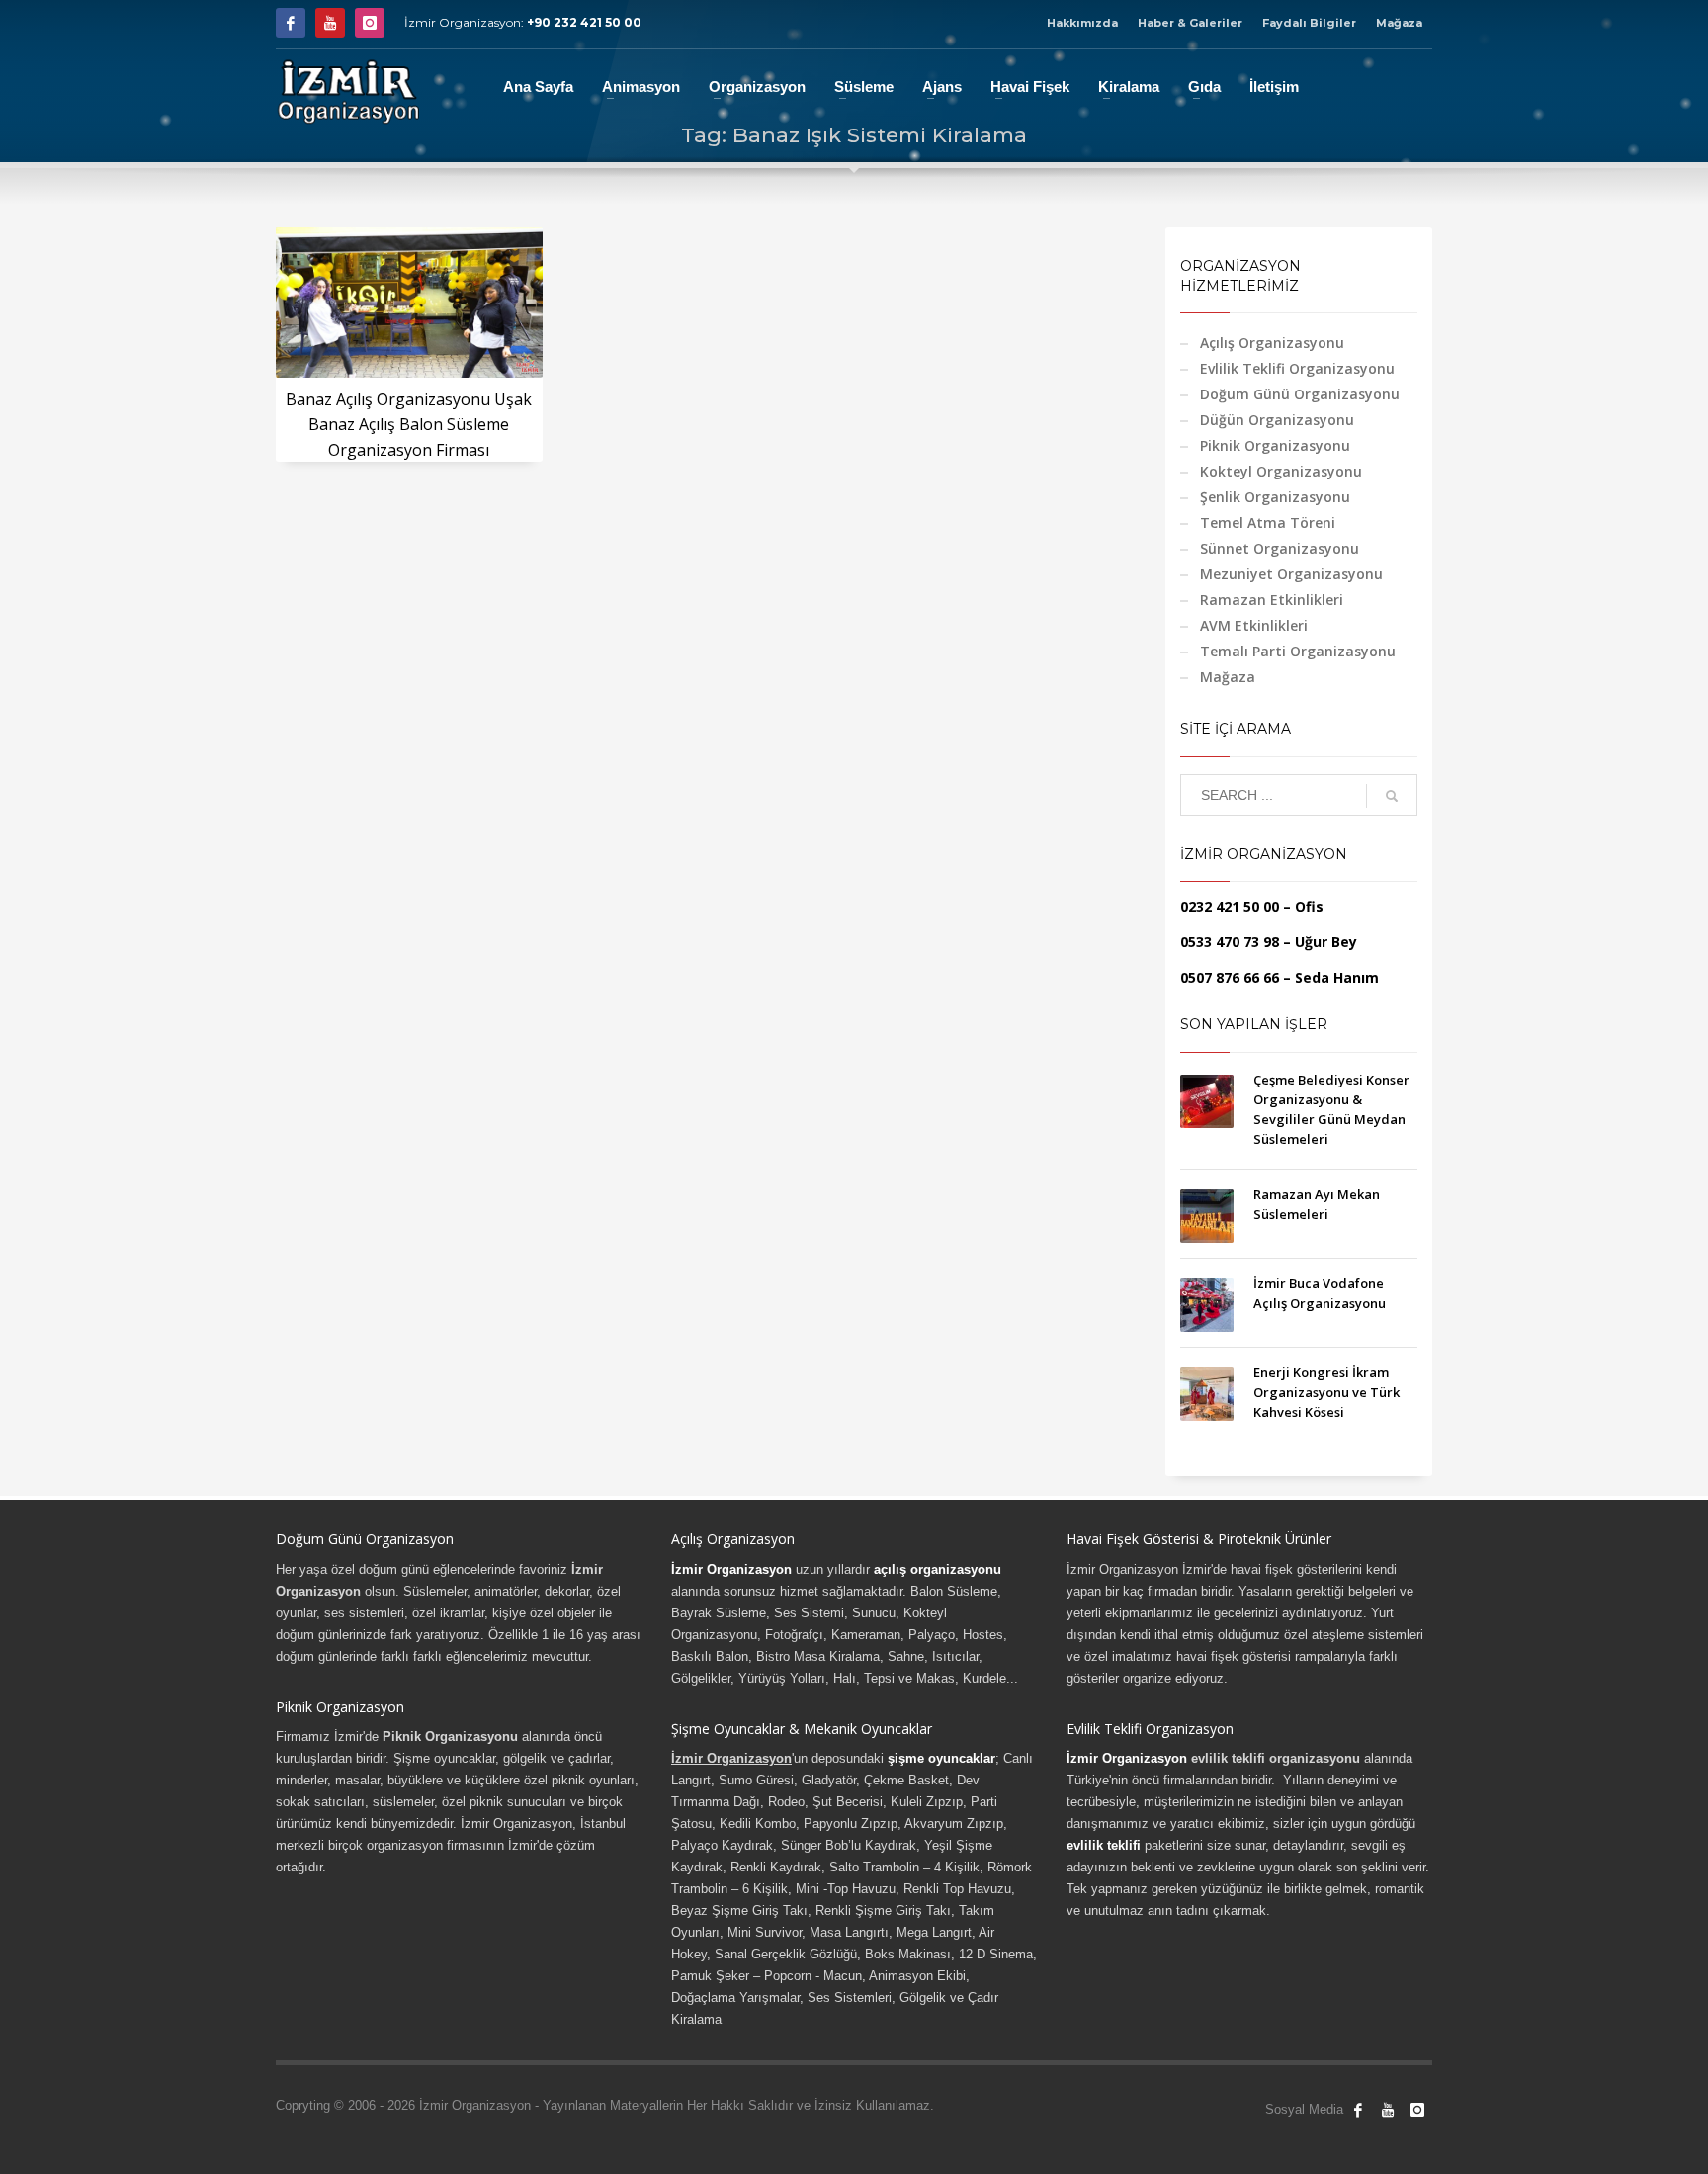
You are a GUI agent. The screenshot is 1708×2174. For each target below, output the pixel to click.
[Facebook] (291, 23)
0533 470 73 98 (1230, 942)
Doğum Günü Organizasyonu (1300, 394)
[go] (1392, 796)
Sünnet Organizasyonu (1280, 548)
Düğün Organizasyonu (1277, 420)
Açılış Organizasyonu (1272, 343)
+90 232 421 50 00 (584, 22)
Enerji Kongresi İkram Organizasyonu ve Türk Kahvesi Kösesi (1326, 1392)
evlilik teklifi (1104, 1845)
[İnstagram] (370, 23)
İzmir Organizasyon (731, 1569)
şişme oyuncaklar (941, 1758)
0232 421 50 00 (1230, 906)
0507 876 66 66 (1230, 977)
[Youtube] (330, 23)
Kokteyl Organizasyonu (1281, 471)
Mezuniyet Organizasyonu (1291, 574)
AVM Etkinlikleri (1254, 625)
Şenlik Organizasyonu (1275, 497)
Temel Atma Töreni (1268, 522)
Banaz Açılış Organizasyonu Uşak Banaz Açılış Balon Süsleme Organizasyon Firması (409, 425)
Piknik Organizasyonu (1275, 445)
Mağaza (1399, 23)
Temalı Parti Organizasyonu (1298, 651)
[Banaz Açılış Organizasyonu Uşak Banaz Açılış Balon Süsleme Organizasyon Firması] (409, 303)
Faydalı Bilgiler (1309, 23)
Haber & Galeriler (1190, 23)
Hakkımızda (1082, 23)
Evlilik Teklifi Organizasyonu (1297, 368)
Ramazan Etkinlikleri (1272, 600)
